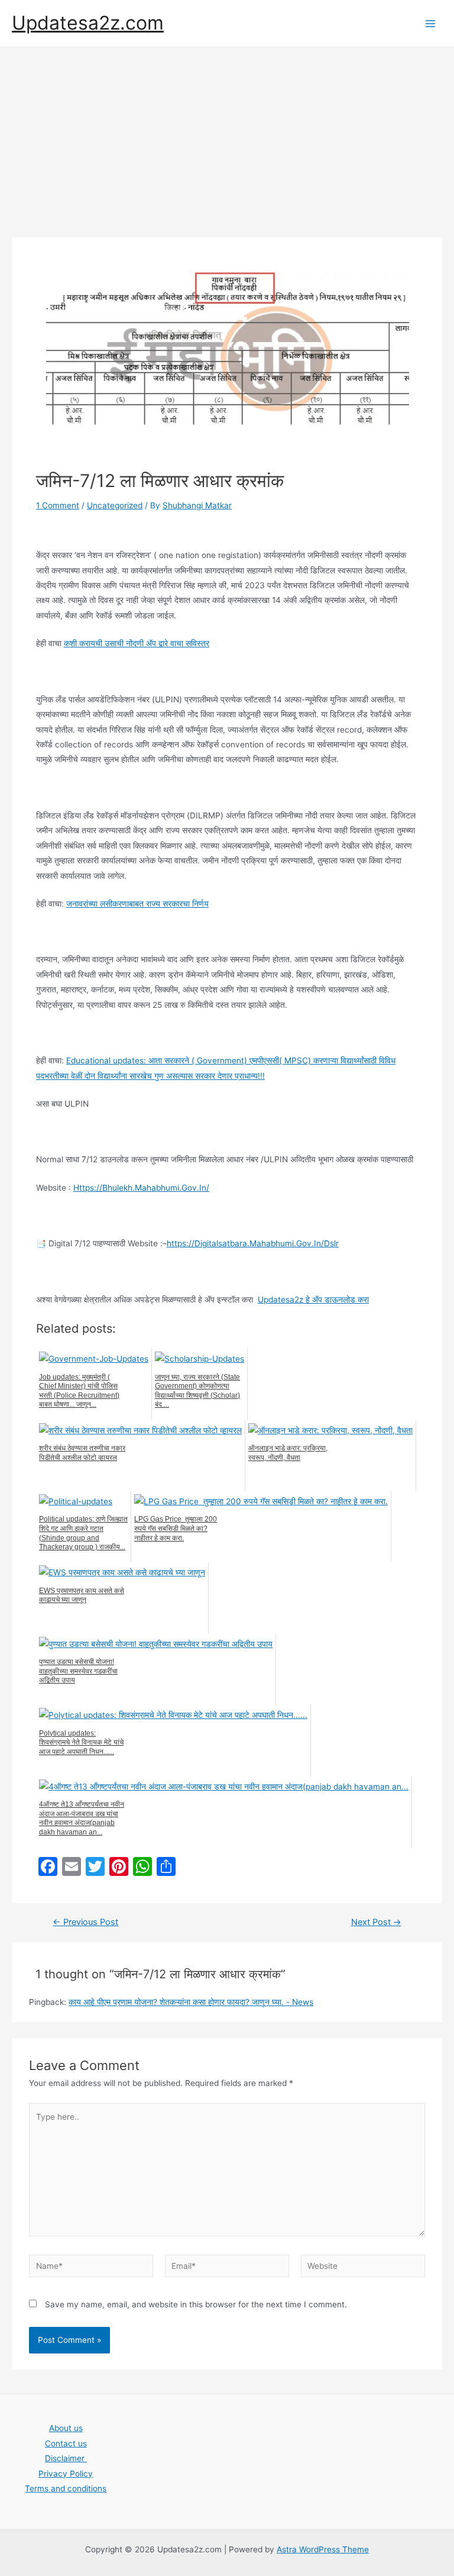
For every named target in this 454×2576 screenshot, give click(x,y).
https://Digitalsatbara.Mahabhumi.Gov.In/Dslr (253, 1243)
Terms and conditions (66, 2488)
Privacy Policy (66, 2474)
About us (66, 2428)
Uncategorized (115, 505)
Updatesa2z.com (88, 23)
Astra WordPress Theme (323, 2549)
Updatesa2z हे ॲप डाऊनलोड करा (313, 1300)
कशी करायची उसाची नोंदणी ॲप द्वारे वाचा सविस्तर (137, 643)
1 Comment (58, 505)
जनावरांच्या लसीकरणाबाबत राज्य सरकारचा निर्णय (137, 904)
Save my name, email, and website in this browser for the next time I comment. (196, 2304)
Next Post (376, 1922)
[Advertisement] (227, 136)
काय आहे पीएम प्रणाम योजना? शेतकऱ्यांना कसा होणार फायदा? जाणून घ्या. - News (191, 2002)
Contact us (66, 2443)
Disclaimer (66, 2458)
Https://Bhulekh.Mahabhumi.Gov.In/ (141, 1188)
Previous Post (85, 1922)
